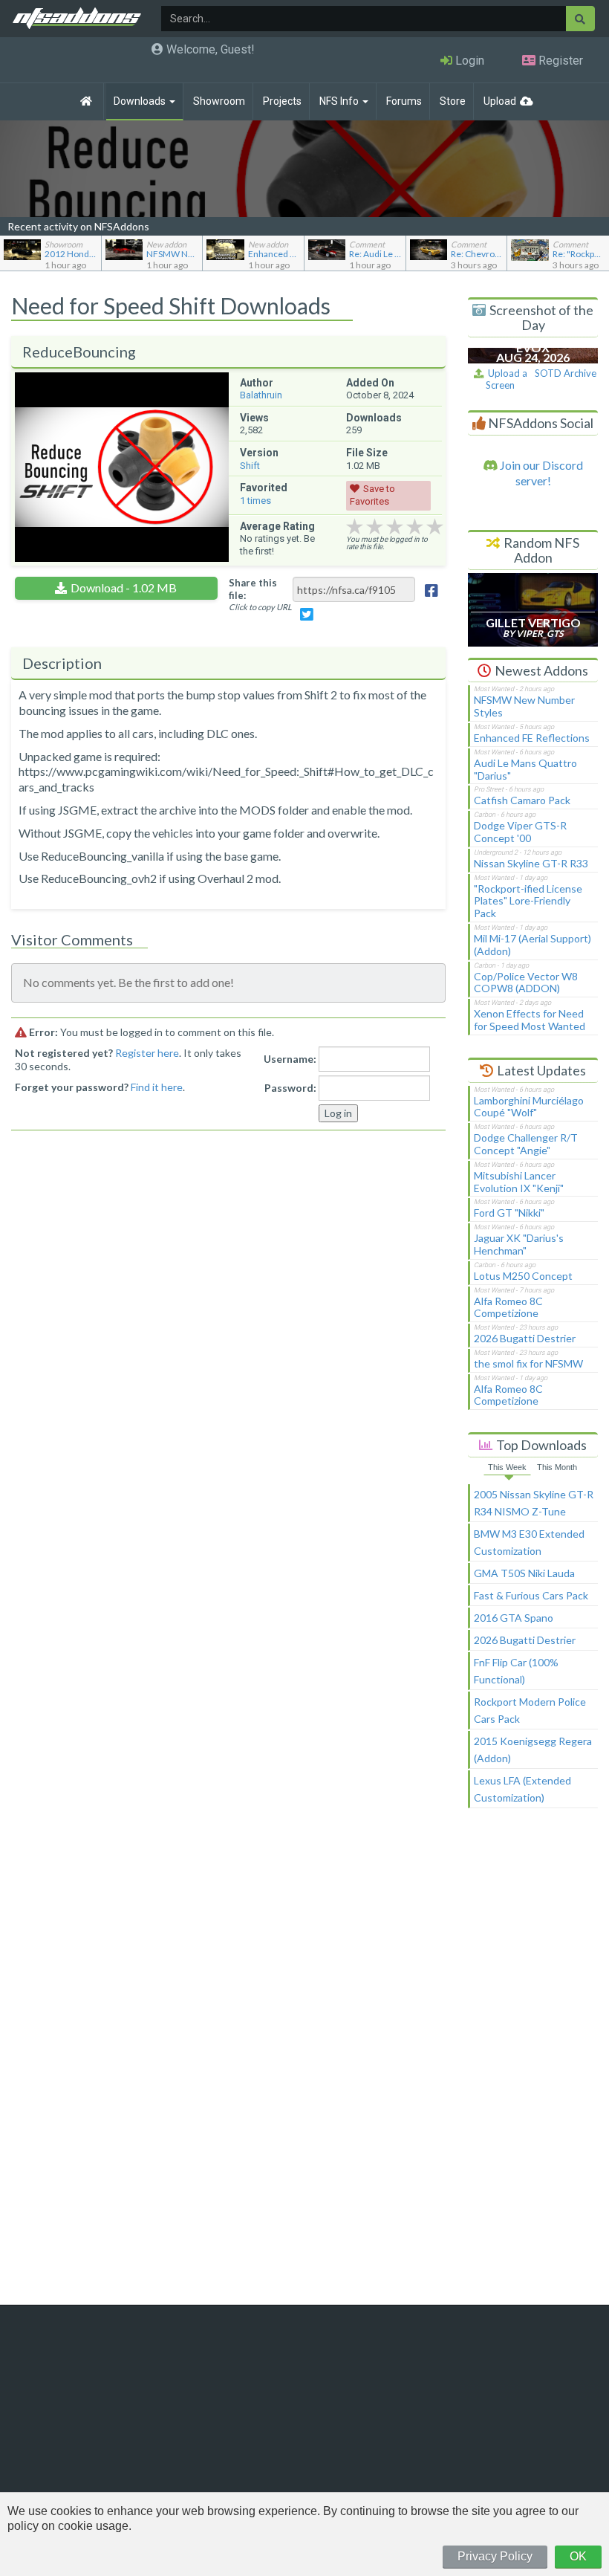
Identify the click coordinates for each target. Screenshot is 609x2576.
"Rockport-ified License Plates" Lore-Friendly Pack (528, 901)
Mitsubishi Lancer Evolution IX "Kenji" (519, 1182)
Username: (290, 1059)
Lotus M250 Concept (523, 1276)
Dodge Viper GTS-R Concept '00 (520, 832)
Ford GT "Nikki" (509, 1213)
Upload (500, 101)
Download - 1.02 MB (124, 588)
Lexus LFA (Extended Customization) (522, 1789)
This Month (557, 1467)
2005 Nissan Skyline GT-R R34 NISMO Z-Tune (534, 1503)
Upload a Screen (505, 379)
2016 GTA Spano (514, 1618)
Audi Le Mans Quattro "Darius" (525, 769)
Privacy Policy (495, 2556)
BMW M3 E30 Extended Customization (529, 1542)
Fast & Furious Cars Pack (531, 1595)
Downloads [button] (141, 101)
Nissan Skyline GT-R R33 (531, 863)
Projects (282, 101)
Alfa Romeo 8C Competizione (508, 1307)
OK (578, 2556)
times (255, 501)
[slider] (395, 527)
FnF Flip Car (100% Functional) (516, 1671)
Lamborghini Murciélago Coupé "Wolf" (529, 1107)
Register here (147, 1053)
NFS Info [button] (340, 101)
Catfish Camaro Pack (522, 800)
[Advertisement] (533, 2063)
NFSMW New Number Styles (524, 706)
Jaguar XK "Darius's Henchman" (519, 1244)
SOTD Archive (566, 373)
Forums (404, 101)
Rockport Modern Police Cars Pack (530, 1710)
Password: (290, 1088)
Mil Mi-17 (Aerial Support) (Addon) (533, 945)
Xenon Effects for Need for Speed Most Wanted (530, 1020)
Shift (250, 466)
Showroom (219, 101)
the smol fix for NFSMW (528, 1363)
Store (453, 101)
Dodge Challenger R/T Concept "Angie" (526, 1144)
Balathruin (261, 395)
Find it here (157, 1087)
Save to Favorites (372, 495)
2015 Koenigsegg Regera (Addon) (533, 1750)
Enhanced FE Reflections (532, 738)
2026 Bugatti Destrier (525, 1338)
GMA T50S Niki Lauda (524, 1573)
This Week (507, 1467)
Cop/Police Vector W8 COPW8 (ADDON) (526, 983)
